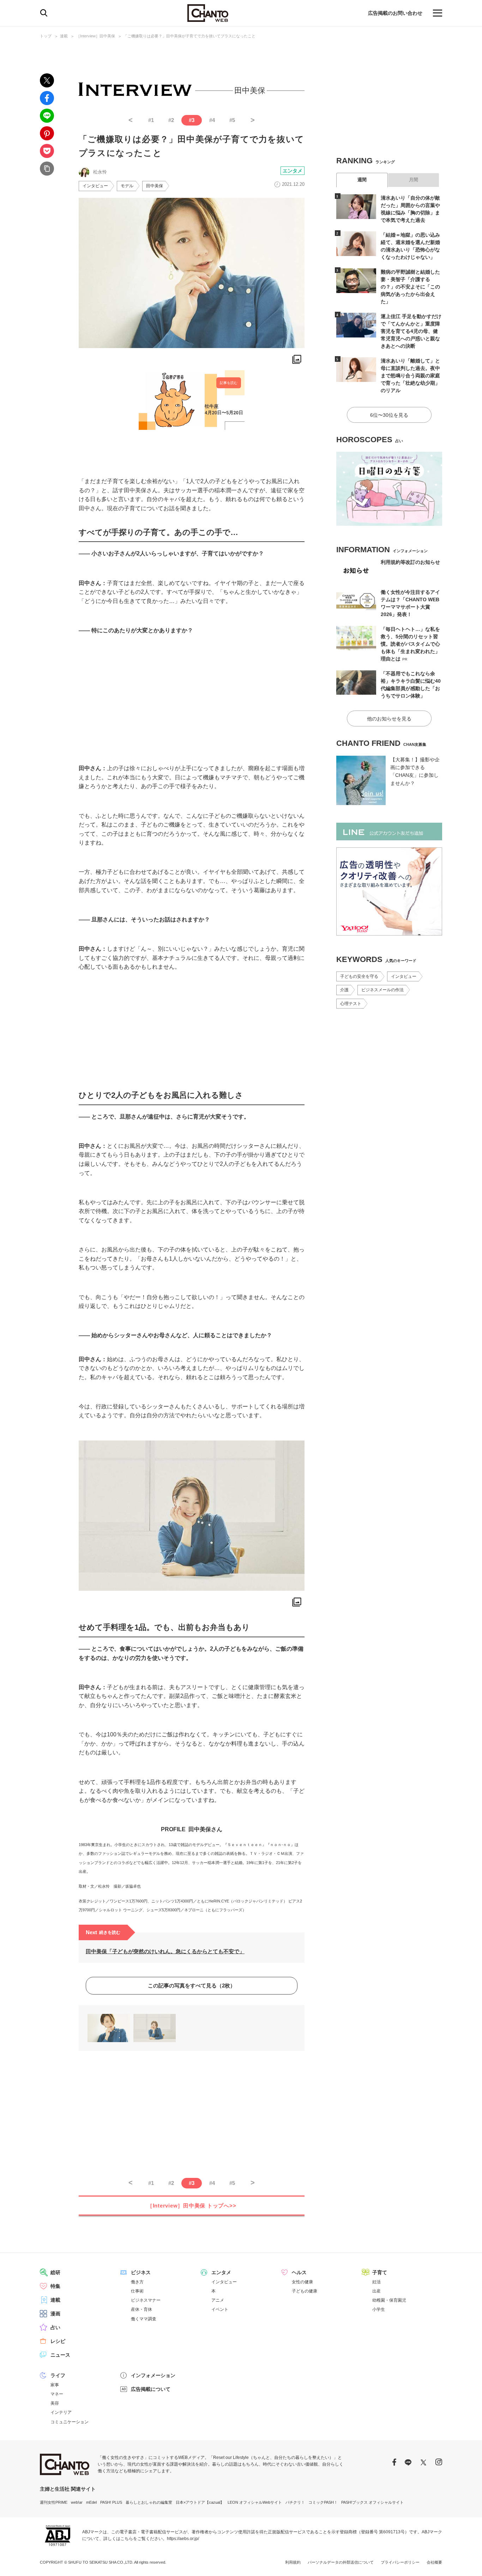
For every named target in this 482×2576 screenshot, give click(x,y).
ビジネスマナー (146, 2300)
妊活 (376, 2282)
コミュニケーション (70, 2422)
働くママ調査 (144, 2319)
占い (55, 2327)
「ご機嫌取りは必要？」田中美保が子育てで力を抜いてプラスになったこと (189, 36)
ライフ (58, 2375)
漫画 (55, 2314)
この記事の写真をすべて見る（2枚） (192, 1986)
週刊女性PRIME (54, 2502)
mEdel (91, 2502)
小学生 (379, 2309)
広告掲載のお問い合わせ (395, 13)
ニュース (60, 2355)
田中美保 (155, 186)
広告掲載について (151, 2389)
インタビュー (95, 186)
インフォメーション (153, 2375)
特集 (55, 2286)
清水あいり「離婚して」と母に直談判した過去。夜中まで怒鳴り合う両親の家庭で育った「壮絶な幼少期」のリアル (410, 376)
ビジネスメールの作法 (382, 990)
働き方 (137, 2282)
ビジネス (141, 2272)
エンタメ (293, 171)
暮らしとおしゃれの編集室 (149, 2502)
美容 (55, 2403)
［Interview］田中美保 (96, 36)
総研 (55, 2272)
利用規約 (293, 2562)
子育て (380, 2272)
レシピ (58, 2341)
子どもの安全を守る (359, 976)
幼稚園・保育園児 (389, 2300)
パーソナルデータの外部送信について (341, 2562)
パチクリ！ (295, 2502)
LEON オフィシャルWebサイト (255, 2502)
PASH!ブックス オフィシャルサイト (372, 2502)
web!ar (77, 2502)
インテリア (61, 2412)
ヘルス (299, 2272)
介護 (344, 990)
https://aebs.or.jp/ (183, 2539)
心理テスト (351, 1004)
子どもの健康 (305, 2291)
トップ (46, 36)
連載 (64, 36)
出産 (376, 2291)
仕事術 (137, 2291)
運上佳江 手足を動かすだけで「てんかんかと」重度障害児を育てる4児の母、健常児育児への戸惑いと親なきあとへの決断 (411, 331)
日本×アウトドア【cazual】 (200, 2502)
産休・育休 (141, 2309)
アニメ (218, 2300)
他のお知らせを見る (389, 719)
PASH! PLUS (111, 2502)
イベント (220, 2309)
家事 (55, 2385)
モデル (127, 186)
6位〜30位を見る (389, 415)
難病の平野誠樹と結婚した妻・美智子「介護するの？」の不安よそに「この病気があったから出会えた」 (410, 287)
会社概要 (434, 2562)
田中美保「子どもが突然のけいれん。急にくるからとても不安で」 (165, 1951)
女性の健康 (302, 2282)
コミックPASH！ (323, 2502)
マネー (57, 2394)
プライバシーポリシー (400, 2562)
